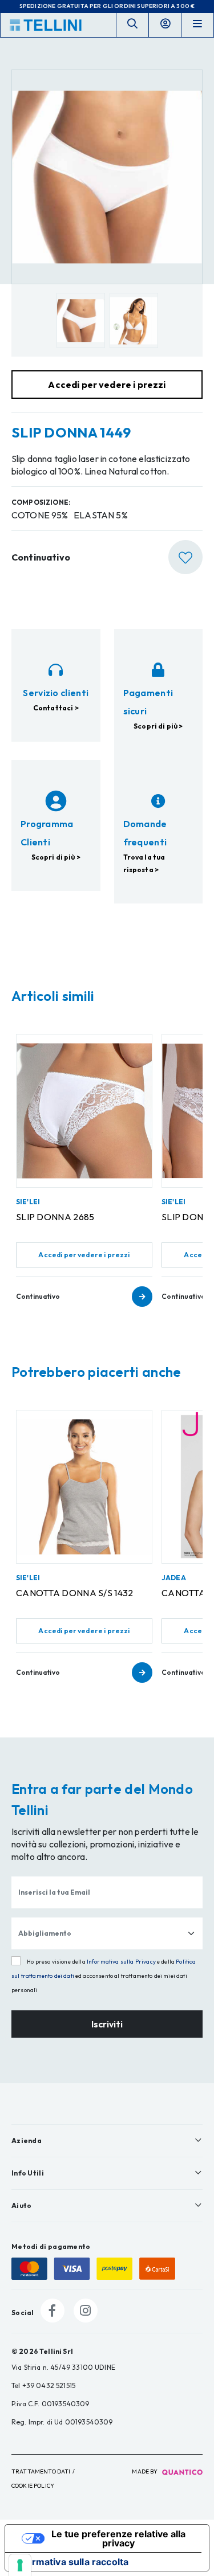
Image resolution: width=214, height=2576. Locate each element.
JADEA (174, 1578)
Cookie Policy (33, 2486)
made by (145, 2471)
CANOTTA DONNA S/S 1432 (75, 1593)
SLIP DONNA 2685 (55, 1217)
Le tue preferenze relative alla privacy (118, 2538)
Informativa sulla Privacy (121, 1962)
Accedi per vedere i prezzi (84, 1255)
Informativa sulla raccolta (71, 2562)
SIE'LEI (28, 1202)
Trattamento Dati (41, 2471)
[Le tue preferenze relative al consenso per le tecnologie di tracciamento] (20, 2565)
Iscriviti (107, 2024)
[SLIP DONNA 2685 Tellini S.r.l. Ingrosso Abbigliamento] (84, 1111)
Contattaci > (56, 708)
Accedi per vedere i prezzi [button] (107, 385)
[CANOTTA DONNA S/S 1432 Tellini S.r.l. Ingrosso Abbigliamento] (84, 1487)
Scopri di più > (158, 726)
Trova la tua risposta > (144, 863)
